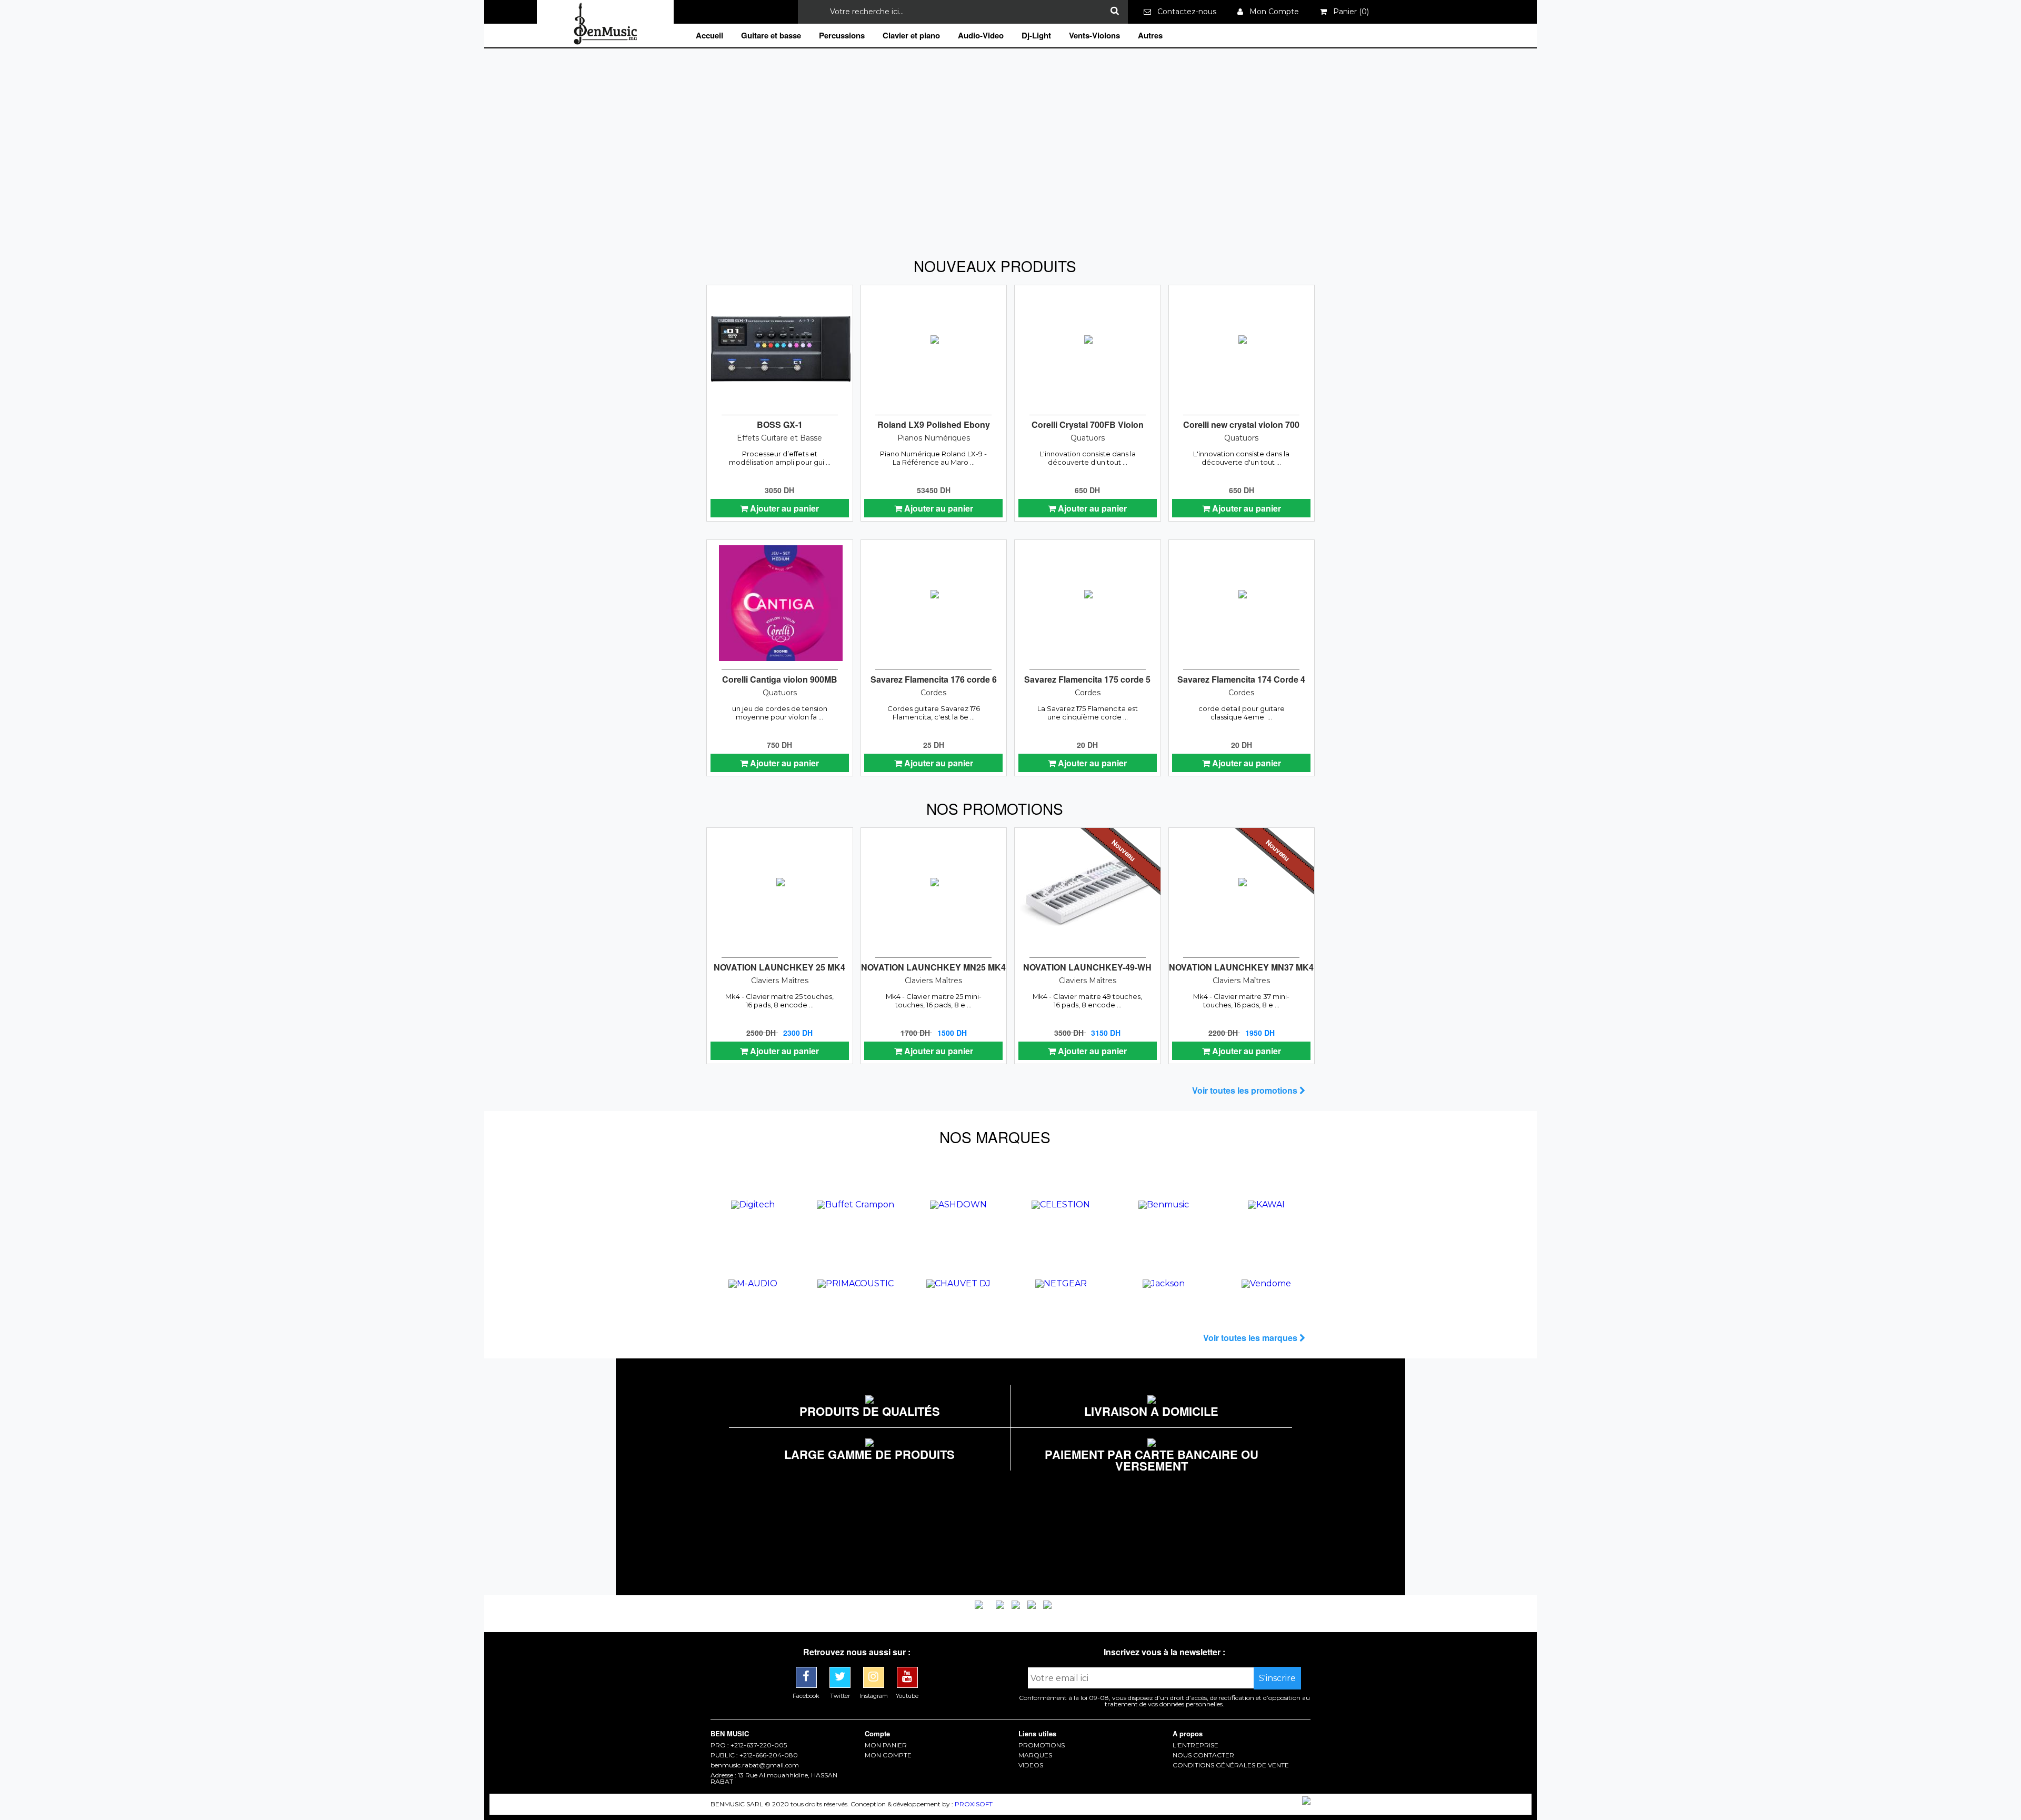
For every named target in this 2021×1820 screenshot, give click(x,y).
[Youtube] (907, 1671)
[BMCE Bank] (980, 1606)
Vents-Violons (1094, 35)
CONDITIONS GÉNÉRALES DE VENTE (1231, 1765)
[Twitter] (841, 1671)
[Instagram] (875, 1671)
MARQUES (1035, 1755)
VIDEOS (1031, 1765)
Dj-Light (1036, 35)
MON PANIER (886, 1745)
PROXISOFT (974, 1804)
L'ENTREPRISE (1195, 1745)
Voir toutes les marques (1251, 1338)
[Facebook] (807, 1671)
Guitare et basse (771, 35)
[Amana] (1001, 1606)
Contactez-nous (1184, 12)
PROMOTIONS (1042, 1745)
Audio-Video (981, 35)
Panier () (1348, 12)
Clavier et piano (911, 35)
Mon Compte (1271, 12)
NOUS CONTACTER (1203, 1755)
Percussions (842, 35)
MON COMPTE (888, 1755)
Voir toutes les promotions (1246, 1090)
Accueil (709, 35)
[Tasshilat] (1017, 1606)
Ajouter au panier (783, 508)
